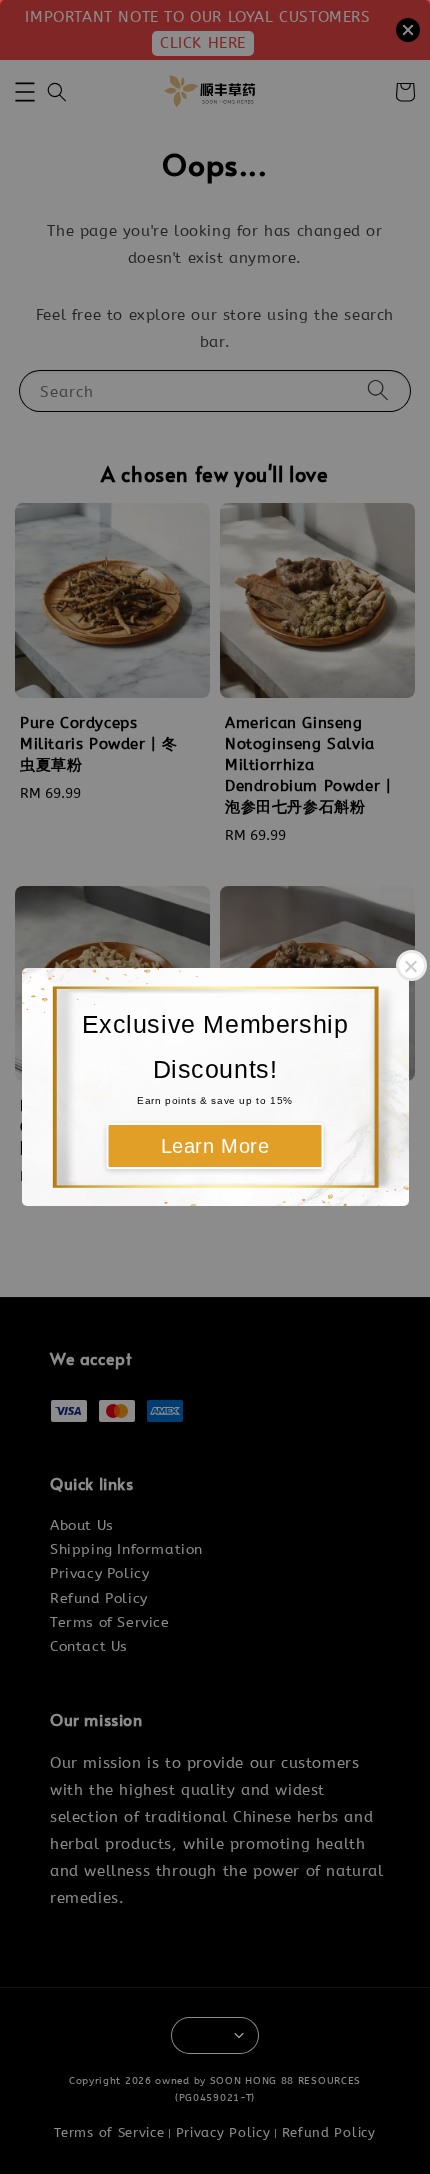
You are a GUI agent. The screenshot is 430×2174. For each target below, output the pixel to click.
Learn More (215, 1146)
